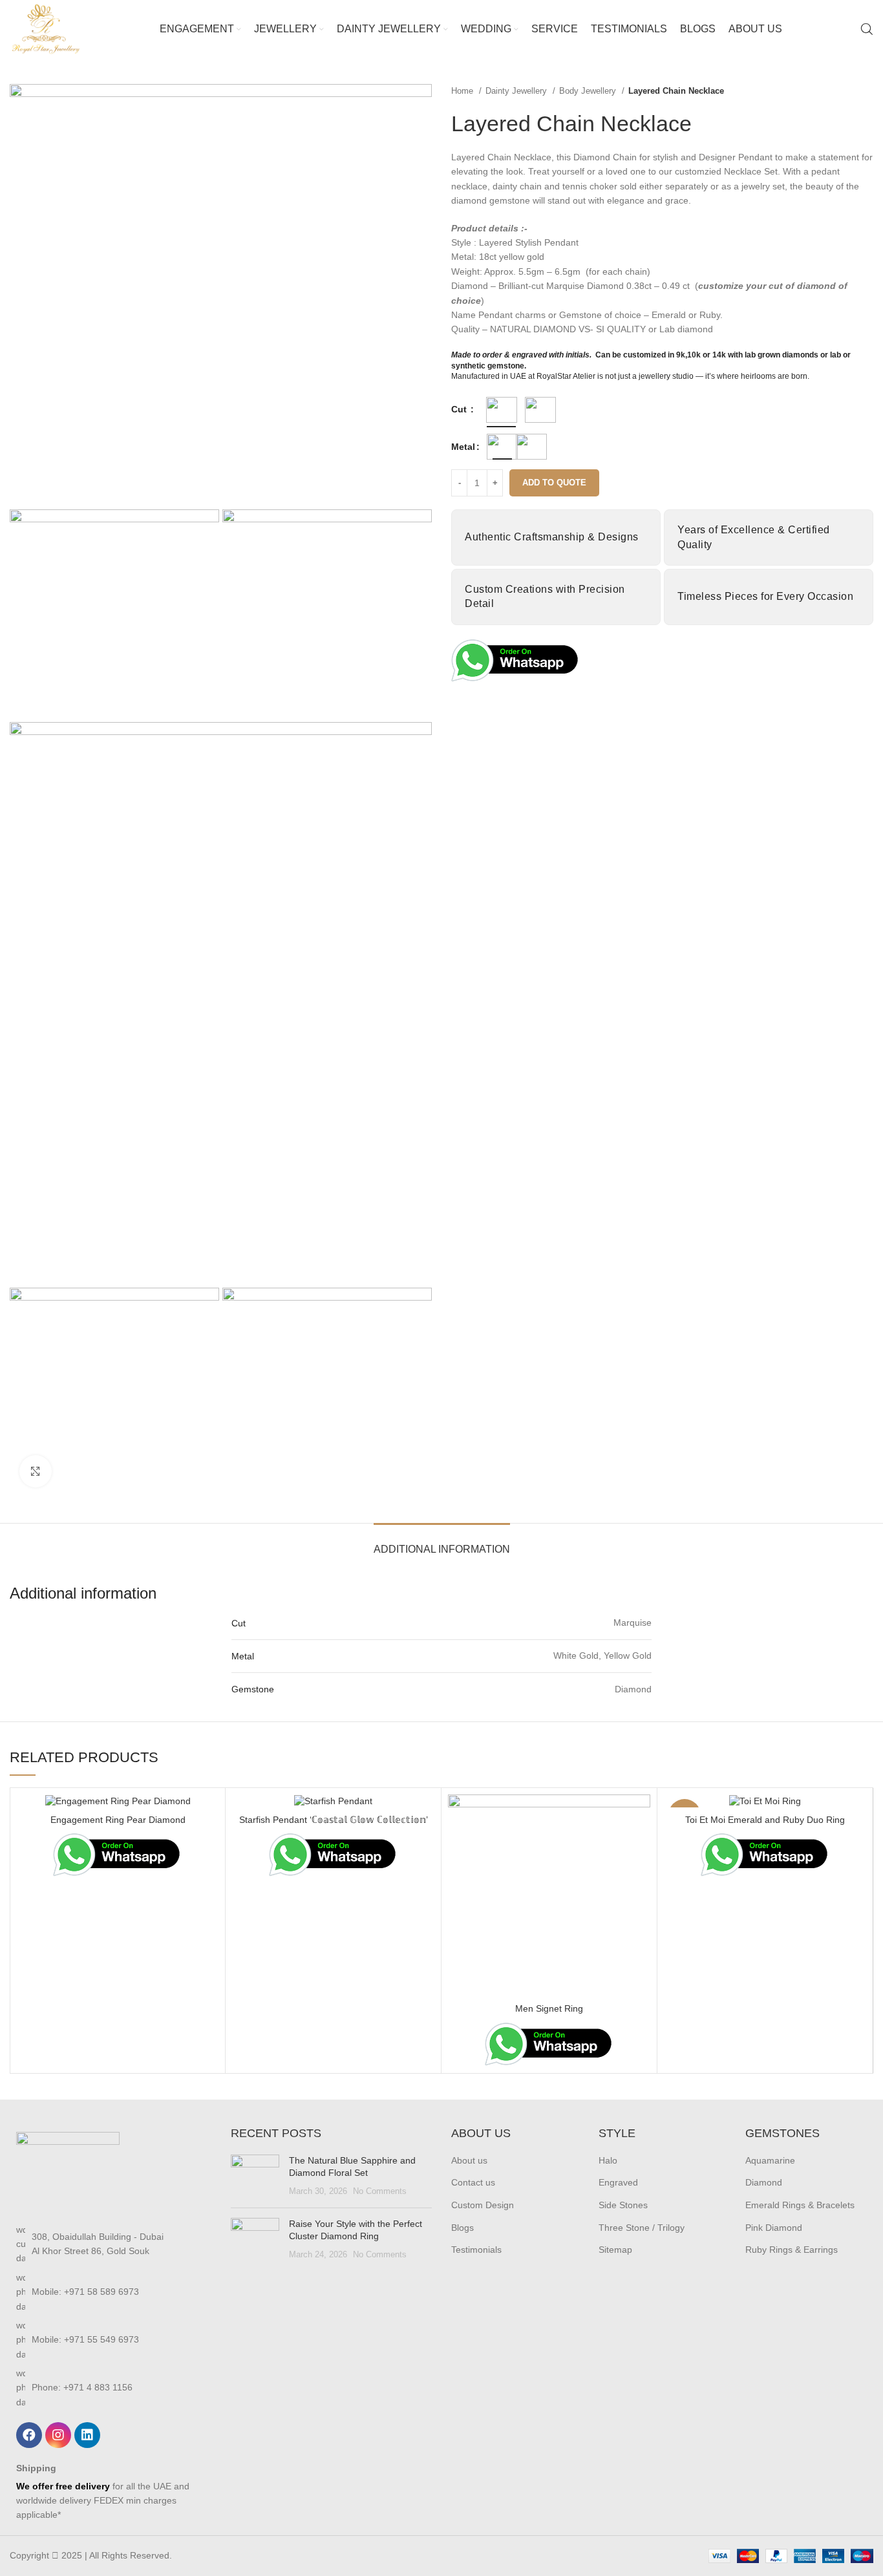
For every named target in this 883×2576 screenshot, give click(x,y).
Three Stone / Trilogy (642, 2228)
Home (463, 91)
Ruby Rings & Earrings (792, 2250)
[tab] (442, 1543)
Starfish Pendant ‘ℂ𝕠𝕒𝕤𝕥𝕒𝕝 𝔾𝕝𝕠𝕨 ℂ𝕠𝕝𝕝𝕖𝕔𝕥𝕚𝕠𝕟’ (334, 1820)
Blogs (463, 2228)
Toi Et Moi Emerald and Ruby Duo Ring (765, 1820)
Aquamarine (770, 2160)
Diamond (764, 2182)
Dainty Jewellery (517, 91)
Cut (460, 409)
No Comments (380, 2191)
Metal (463, 447)
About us (469, 2160)
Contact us (473, 2182)
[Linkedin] (87, 2435)
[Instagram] (58, 2435)
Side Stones (623, 2205)
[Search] (867, 29)
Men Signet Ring (549, 2008)
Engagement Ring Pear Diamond (118, 1820)
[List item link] (111, 2244)
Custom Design (483, 2205)
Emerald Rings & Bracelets (800, 2205)
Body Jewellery (589, 91)
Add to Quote (554, 483)
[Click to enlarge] (36, 1471)
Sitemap (615, 2250)
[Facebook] (29, 2435)
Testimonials (476, 2250)
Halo (608, 2160)
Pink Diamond (774, 2228)
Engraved (618, 2182)
